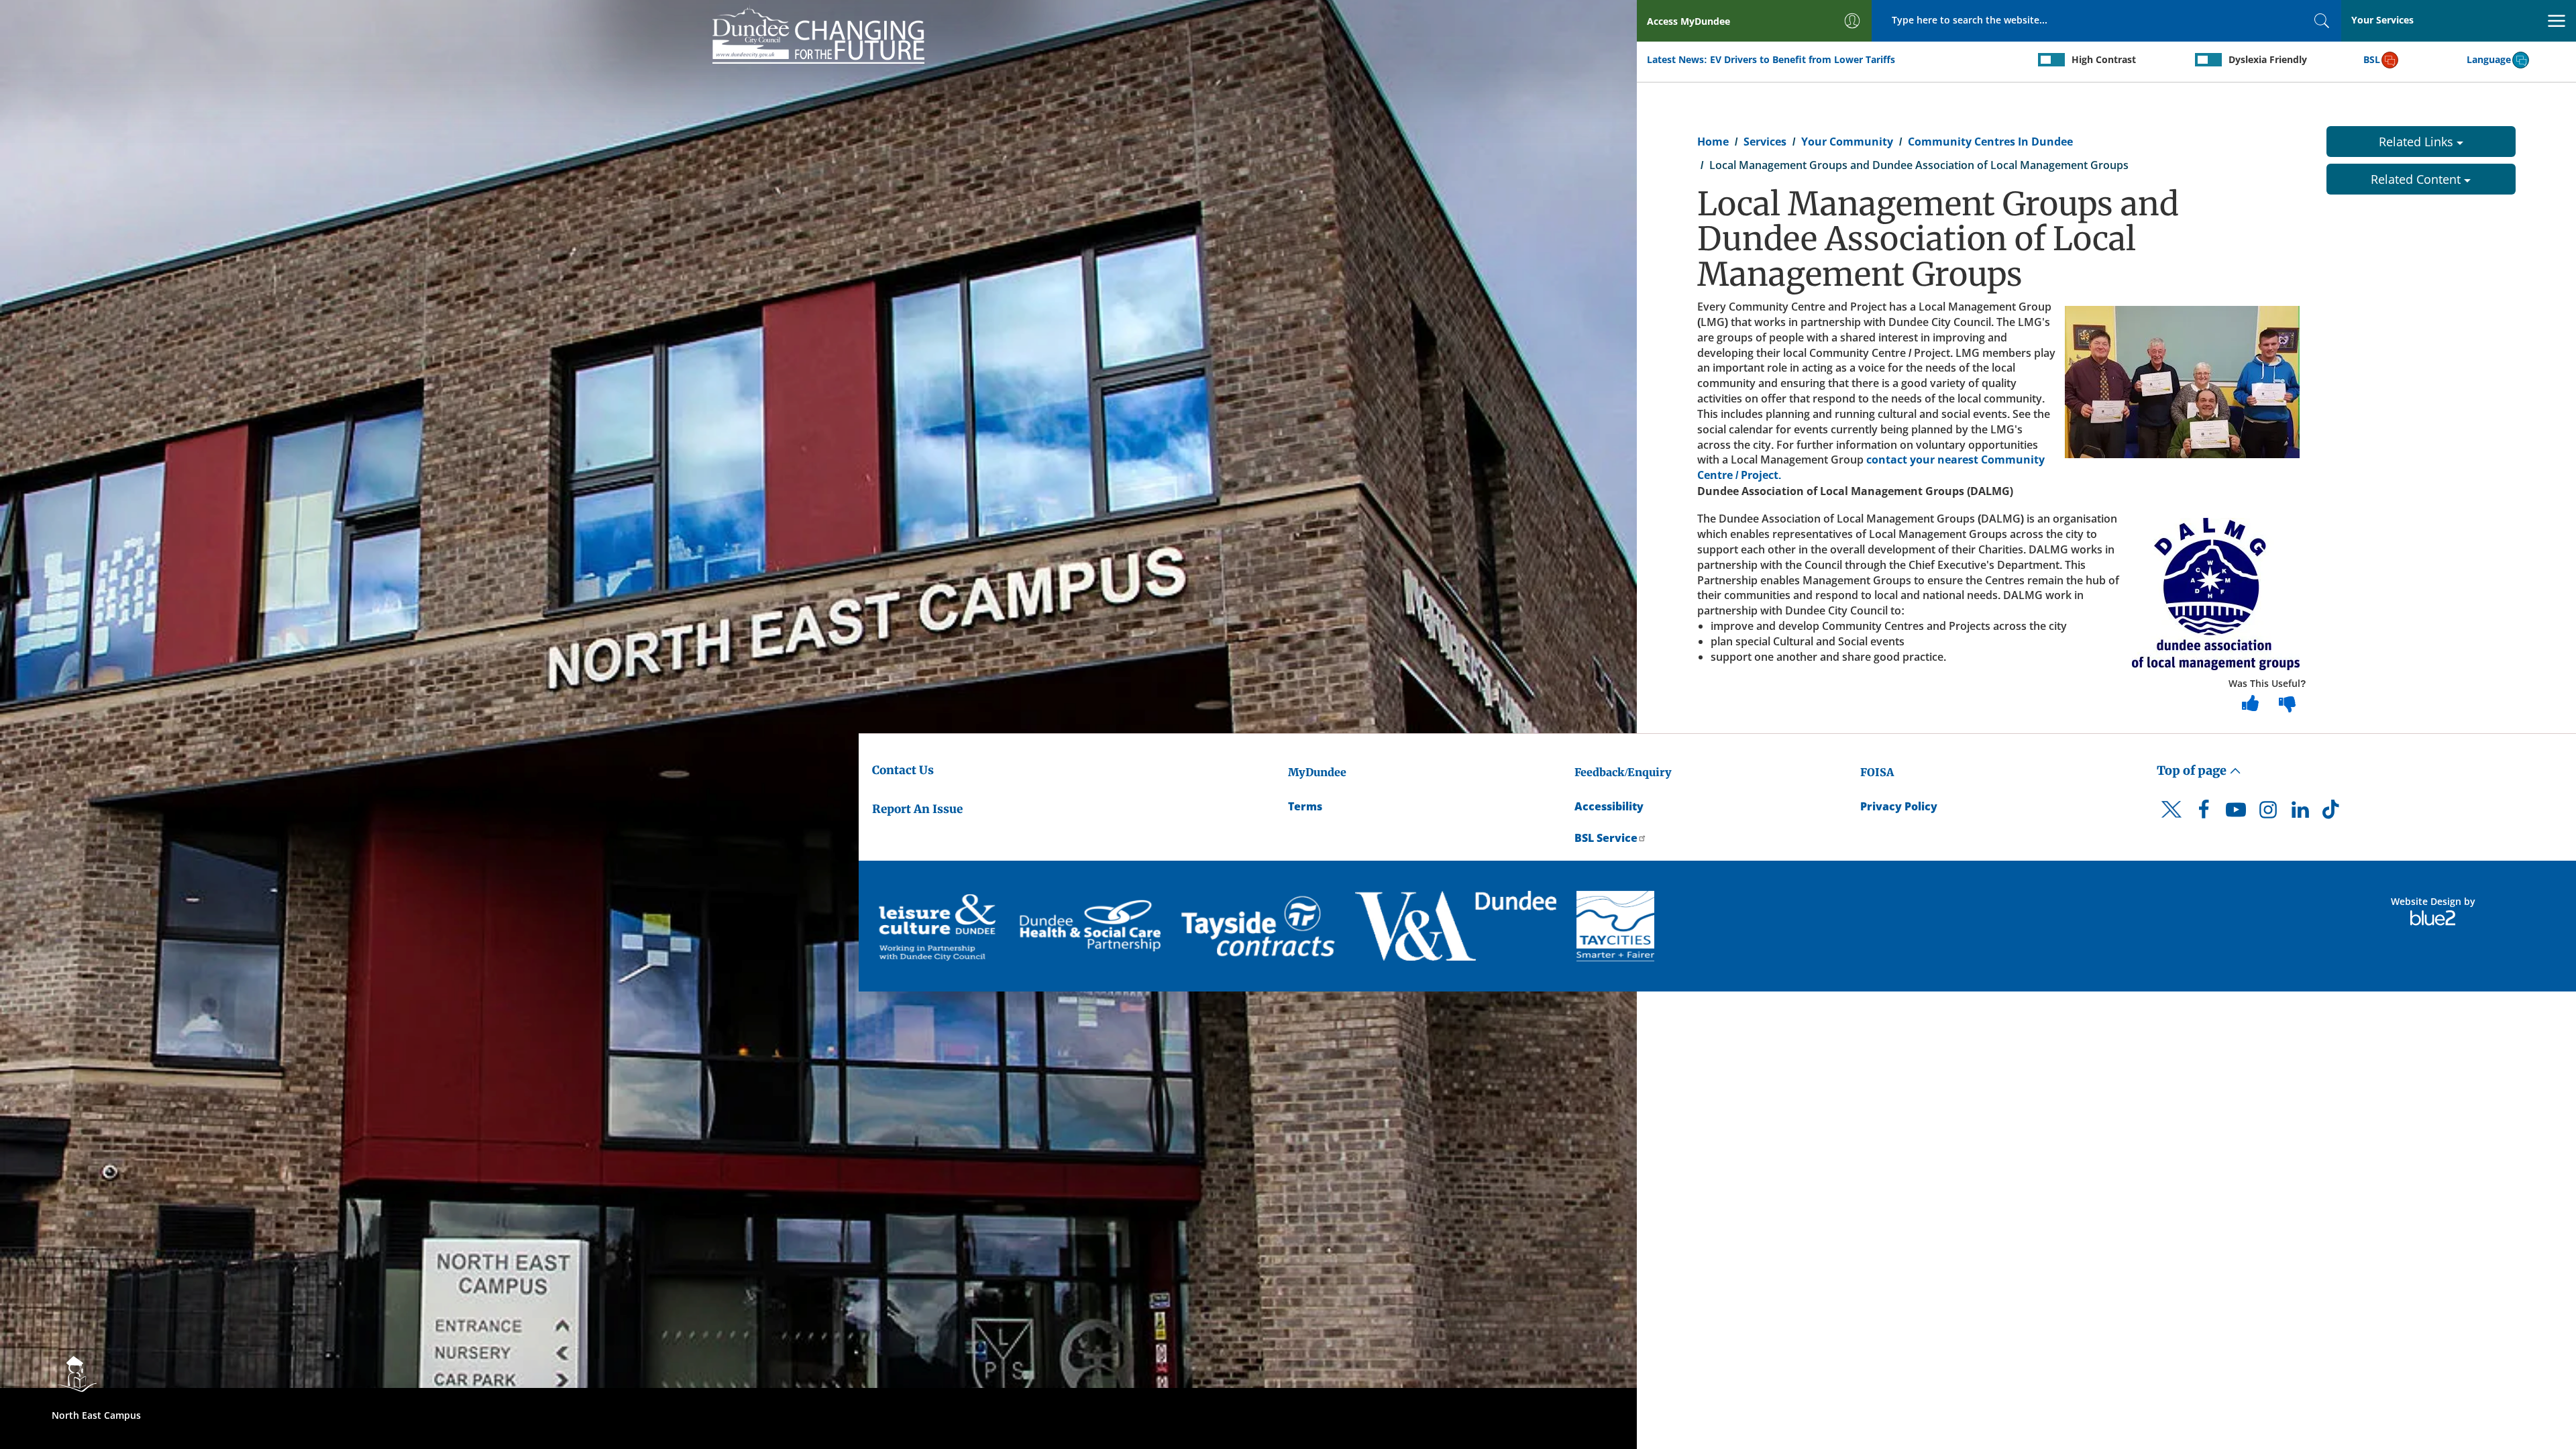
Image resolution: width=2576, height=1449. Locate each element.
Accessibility (1609, 806)
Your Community (1847, 142)
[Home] (818, 34)
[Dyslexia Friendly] (2208, 60)
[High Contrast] (2051, 60)
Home (1713, 142)
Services (1765, 142)
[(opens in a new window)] (939, 926)
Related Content (2417, 179)
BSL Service (1606, 838)
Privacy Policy (1899, 806)
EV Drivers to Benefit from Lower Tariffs (1803, 59)
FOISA (1877, 772)
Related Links (2418, 142)
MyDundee (1317, 772)
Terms (1305, 806)
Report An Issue (917, 809)
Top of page (2193, 770)
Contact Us (903, 770)
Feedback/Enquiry (1623, 772)
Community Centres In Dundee (1990, 142)
